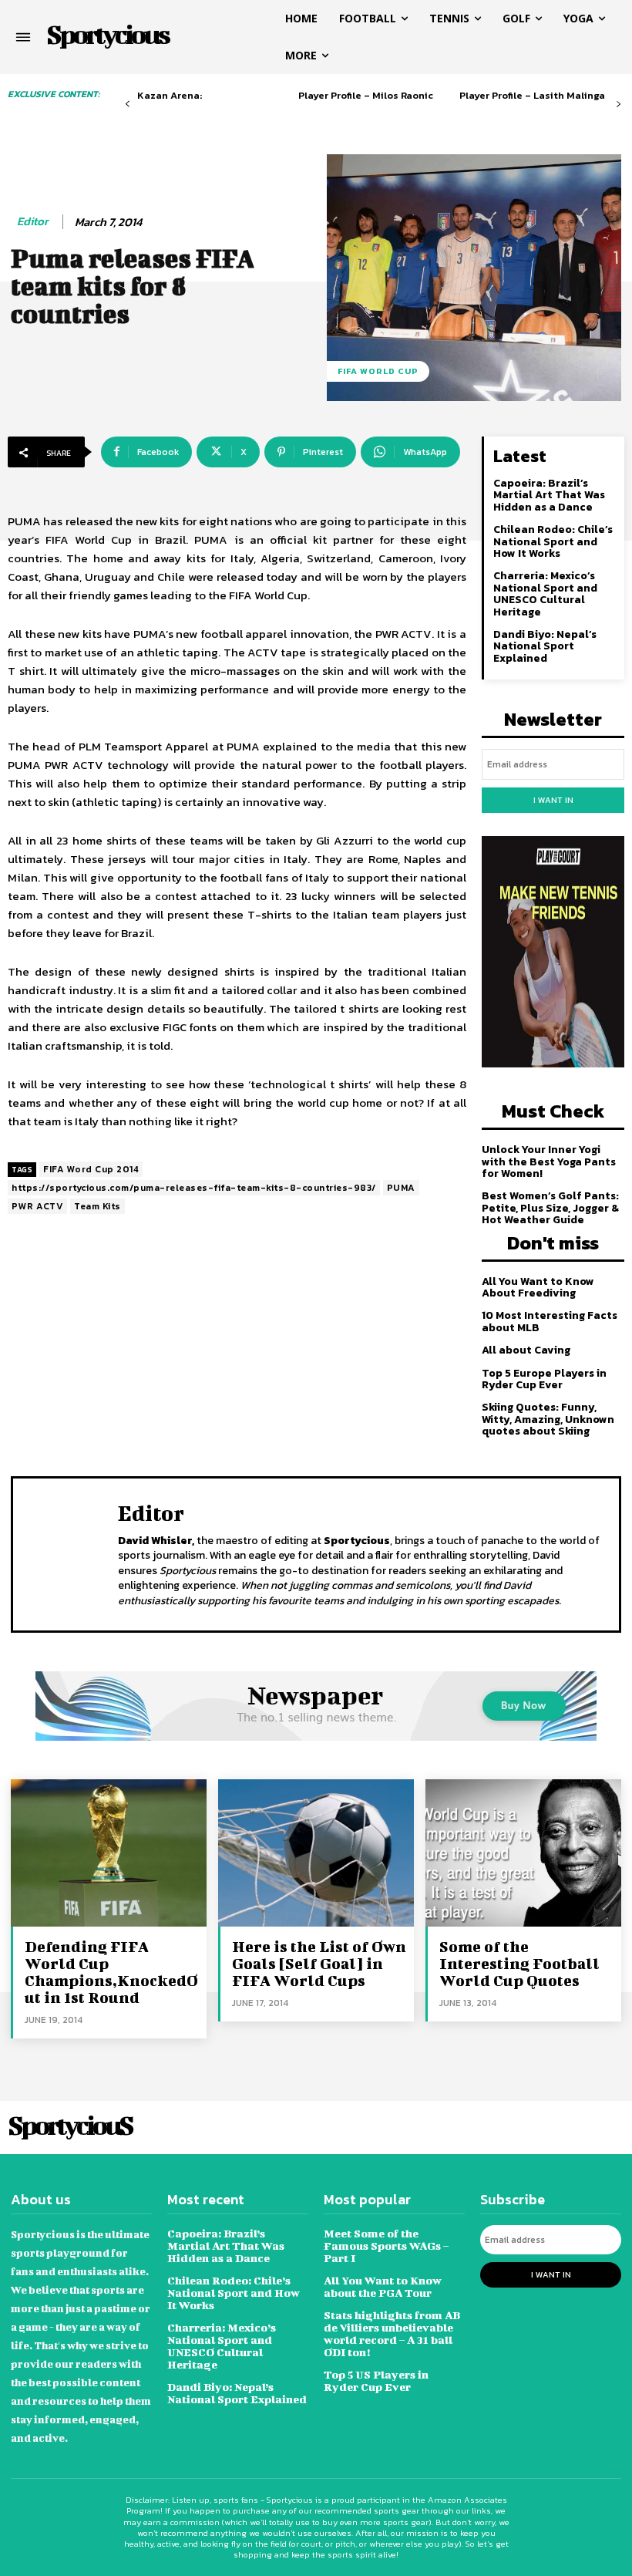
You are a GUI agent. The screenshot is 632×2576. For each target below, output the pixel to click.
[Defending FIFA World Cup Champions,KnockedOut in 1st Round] (109, 1853)
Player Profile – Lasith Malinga (532, 95)
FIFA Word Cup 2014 (91, 1169)
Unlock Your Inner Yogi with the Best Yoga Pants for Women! (549, 1162)
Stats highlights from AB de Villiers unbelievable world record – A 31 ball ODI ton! (392, 2333)
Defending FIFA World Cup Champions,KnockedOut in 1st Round (111, 1972)
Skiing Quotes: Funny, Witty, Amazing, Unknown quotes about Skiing (548, 1419)
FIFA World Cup (378, 371)
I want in (553, 800)
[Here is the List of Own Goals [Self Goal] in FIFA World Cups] (316, 1853)
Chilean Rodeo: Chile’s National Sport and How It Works (553, 541)
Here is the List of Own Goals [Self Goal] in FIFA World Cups (319, 1963)
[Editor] (69, 1553)
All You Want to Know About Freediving (538, 1287)
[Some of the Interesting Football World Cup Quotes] (523, 1853)
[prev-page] (128, 105)
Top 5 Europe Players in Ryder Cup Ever (544, 1379)
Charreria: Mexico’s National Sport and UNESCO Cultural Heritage (545, 593)
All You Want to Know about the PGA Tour (383, 2286)
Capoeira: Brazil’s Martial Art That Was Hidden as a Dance (549, 495)
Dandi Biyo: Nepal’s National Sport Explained (545, 646)
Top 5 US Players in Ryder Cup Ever (376, 2380)
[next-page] (619, 105)
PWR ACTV (37, 1206)
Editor (33, 221)
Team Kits (97, 1206)
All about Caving (526, 1350)
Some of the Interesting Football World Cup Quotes (519, 1963)
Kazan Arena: (170, 95)
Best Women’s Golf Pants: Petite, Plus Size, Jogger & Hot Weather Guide (550, 1208)
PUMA (401, 1188)
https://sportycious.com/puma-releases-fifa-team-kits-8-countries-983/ (194, 1188)
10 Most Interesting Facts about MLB (550, 1321)
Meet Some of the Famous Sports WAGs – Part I (386, 2246)
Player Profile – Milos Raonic (366, 95)
